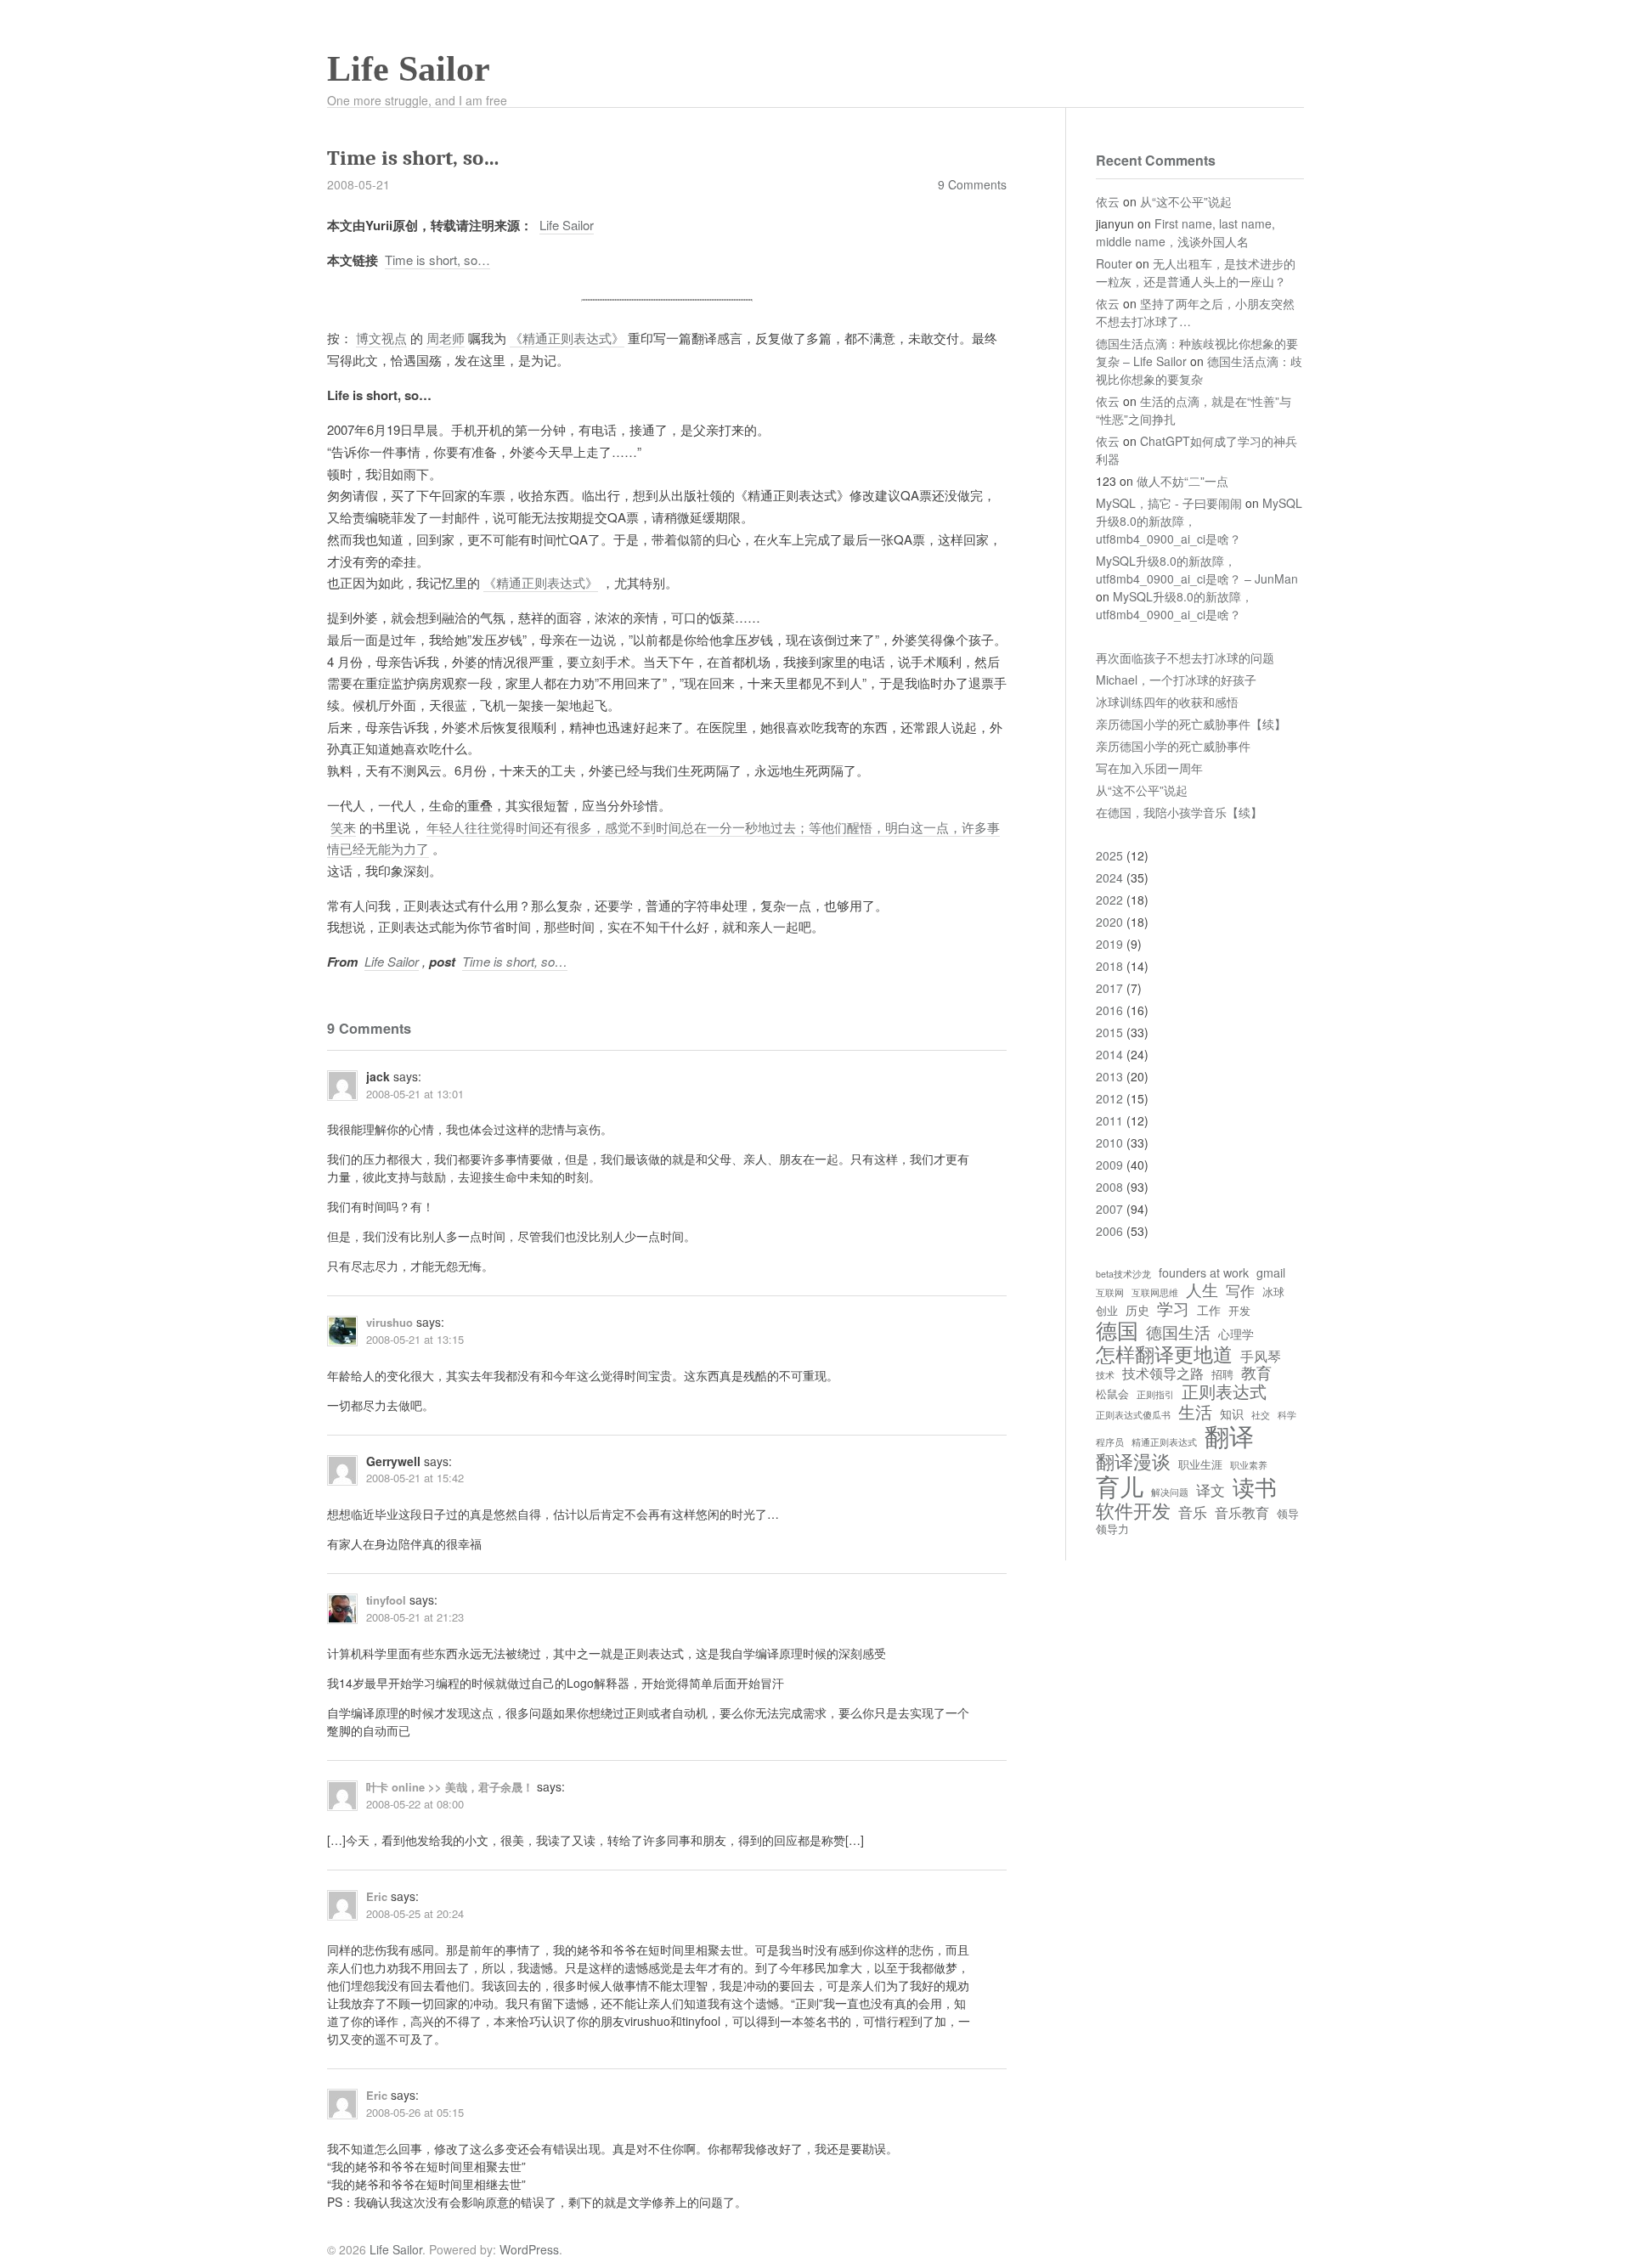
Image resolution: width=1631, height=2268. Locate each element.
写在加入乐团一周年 (1149, 768)
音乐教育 (1242, 1512)
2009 (1109, 1165)
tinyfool (386, 1600)
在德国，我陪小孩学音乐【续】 (1179, 812)
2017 (1109, 988)
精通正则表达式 (1164, 1442)
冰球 (1273, 1292)
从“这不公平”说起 (1186, 201)
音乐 (1193, 1512)
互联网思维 (1155, 1293)
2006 (1109, 1231)
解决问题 (1170, 1492)
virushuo (389, 1322)
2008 (1109, 1187)
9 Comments (972, 184)
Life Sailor (409, 69)
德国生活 (1178, 1332)
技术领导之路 (1163, 1373)
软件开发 (1133, 1510)
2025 (1109, 855)
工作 (1209, 1310)
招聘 (1222, 1375)
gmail (1271, 1272)
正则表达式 (1224, 1391)
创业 (1107, 1311)
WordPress (529, 2249)
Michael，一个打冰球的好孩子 (1176, 680)
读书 (1255, 1487)
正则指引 (1155, 1395)
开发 (1239, 1311)
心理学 (1236, 1334)
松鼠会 (1112, 1394)
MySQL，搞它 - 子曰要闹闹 (1169, 503)
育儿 (1120, 1486)
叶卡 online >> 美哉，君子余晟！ (450, 1787)
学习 (1173, 1308)
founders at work (1204, 1272)
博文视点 (381, 338)
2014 (1109, 1054)
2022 (1109, 900)
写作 (1240, 1291)
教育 (1256, 1373)
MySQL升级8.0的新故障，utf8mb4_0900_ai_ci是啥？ (1174, 605)
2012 (1109, 1098)
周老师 (446, 338)
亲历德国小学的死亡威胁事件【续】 (1191, 724)
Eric (377, 1896)
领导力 (1112, 1529)
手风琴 (1261, 1356)
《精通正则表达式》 (567, 338)
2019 (1109, 944)
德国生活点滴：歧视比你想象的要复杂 (1199, 370)
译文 (1211, 1490)
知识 (1232, 1413)
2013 (1109, 1076)
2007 (1109, 1209)
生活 (1195, 1411)
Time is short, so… (437, 260)
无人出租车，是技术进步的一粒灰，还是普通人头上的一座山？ (1196, 272)
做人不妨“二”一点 (1182, 481)
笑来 (343, 827)
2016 (1109, 1010)
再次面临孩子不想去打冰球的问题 (1185, 657)
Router (1114, 263)
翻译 (1229, 1436)
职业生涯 (1200, 1465)
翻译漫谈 (1133, 1461)
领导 (1288, 1514)
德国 (1117, 1330)
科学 (1287, 1415)
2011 (1109, 1120)
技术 (1105, 1375)
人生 (1202, 1289)
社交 (1261, 1415)
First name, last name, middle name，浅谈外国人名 (1185, 232)
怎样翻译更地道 (1164, 1353)
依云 (1108, 201)
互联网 (1110, 1293)
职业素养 (1249, 1465)
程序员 (1110, 1442)
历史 (1137, 1310)
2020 (1109, 922)
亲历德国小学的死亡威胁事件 (1173, 746)
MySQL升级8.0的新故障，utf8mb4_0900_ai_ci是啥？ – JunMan (1197, 570)
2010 (1109, 1142)
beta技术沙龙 (1123, 1274)
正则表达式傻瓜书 (1133, 1415)
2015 (1109, 1032)
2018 (1109, 966)
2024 (1109, 877)
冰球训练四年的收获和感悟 (1167, 702)
